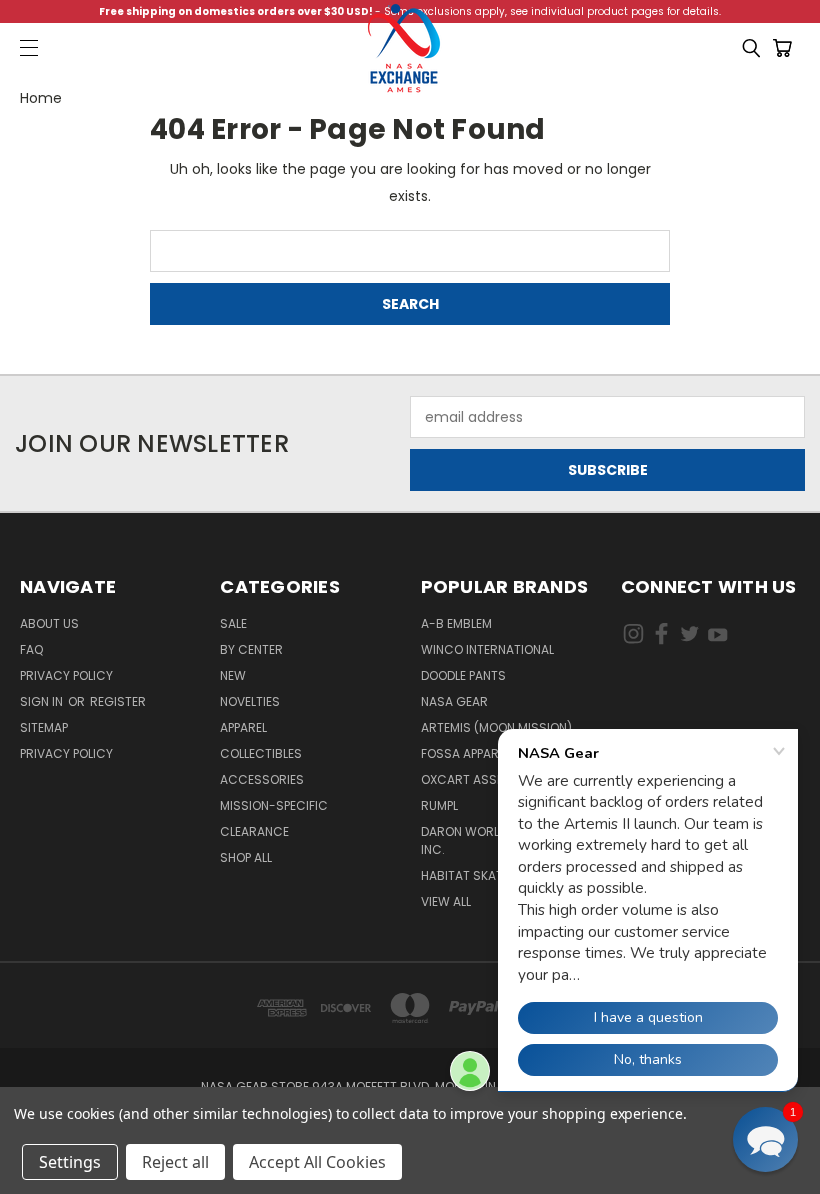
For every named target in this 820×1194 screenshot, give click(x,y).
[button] (765, 1139)
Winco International (487, 649)
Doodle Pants (463, 675)
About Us (49, 623)
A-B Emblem (456, 623)
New (233, 675)
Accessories (262, 779)
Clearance (254, 831)
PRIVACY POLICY (66, 753)
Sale (233, 623)
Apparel (243, 727)
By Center (251, 649)
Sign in (43, 701)
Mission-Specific (274, 805)
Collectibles (261, 753)
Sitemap (44, 727)
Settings (70, 1162)
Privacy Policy (66, 675)
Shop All (246, 857)
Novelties (250, 701)
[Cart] (786, 48)
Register (118, 701)
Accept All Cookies (317, 1162)
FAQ (31, 649)
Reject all (175, 1162)
